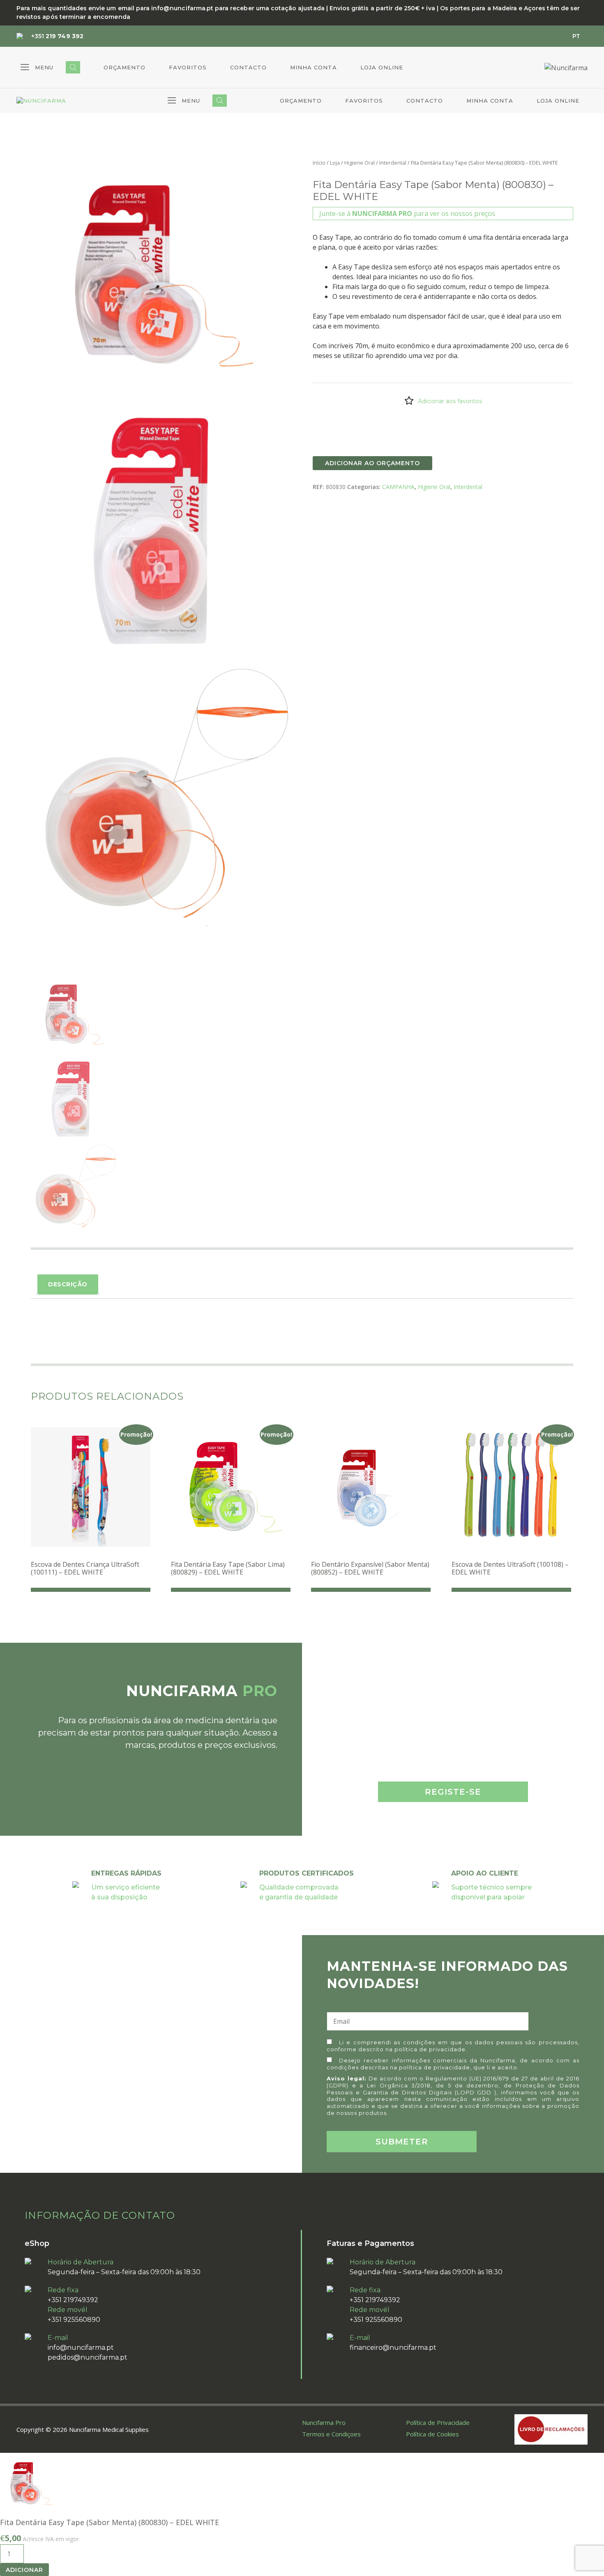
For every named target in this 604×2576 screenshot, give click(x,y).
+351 (57, 36)
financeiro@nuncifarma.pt (393, 2348)
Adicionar (24, 2570)
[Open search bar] (73, 67)
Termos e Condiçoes (331, 2434)
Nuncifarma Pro (324, 2422)
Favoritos (188, 67)
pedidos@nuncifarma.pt (88, 2357)
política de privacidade (430, 2049)
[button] (37, 67)
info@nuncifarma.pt (81, 2348)
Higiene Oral (360, 163)
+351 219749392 (73, 2300)
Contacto (248, 67)
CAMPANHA (398, 487)
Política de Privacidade (438, 2422)
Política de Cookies (432, 2434)
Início (319, 163)
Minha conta (314, 67)
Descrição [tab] (68, 1284)
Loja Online (382, 67)
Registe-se (453, 1792)
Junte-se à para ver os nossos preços (407, 214)
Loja (335, 163)
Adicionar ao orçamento (372, 463)
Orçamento (124, 67)
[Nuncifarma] (41, 101)
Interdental (393, 163)
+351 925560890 (74, 2320)
